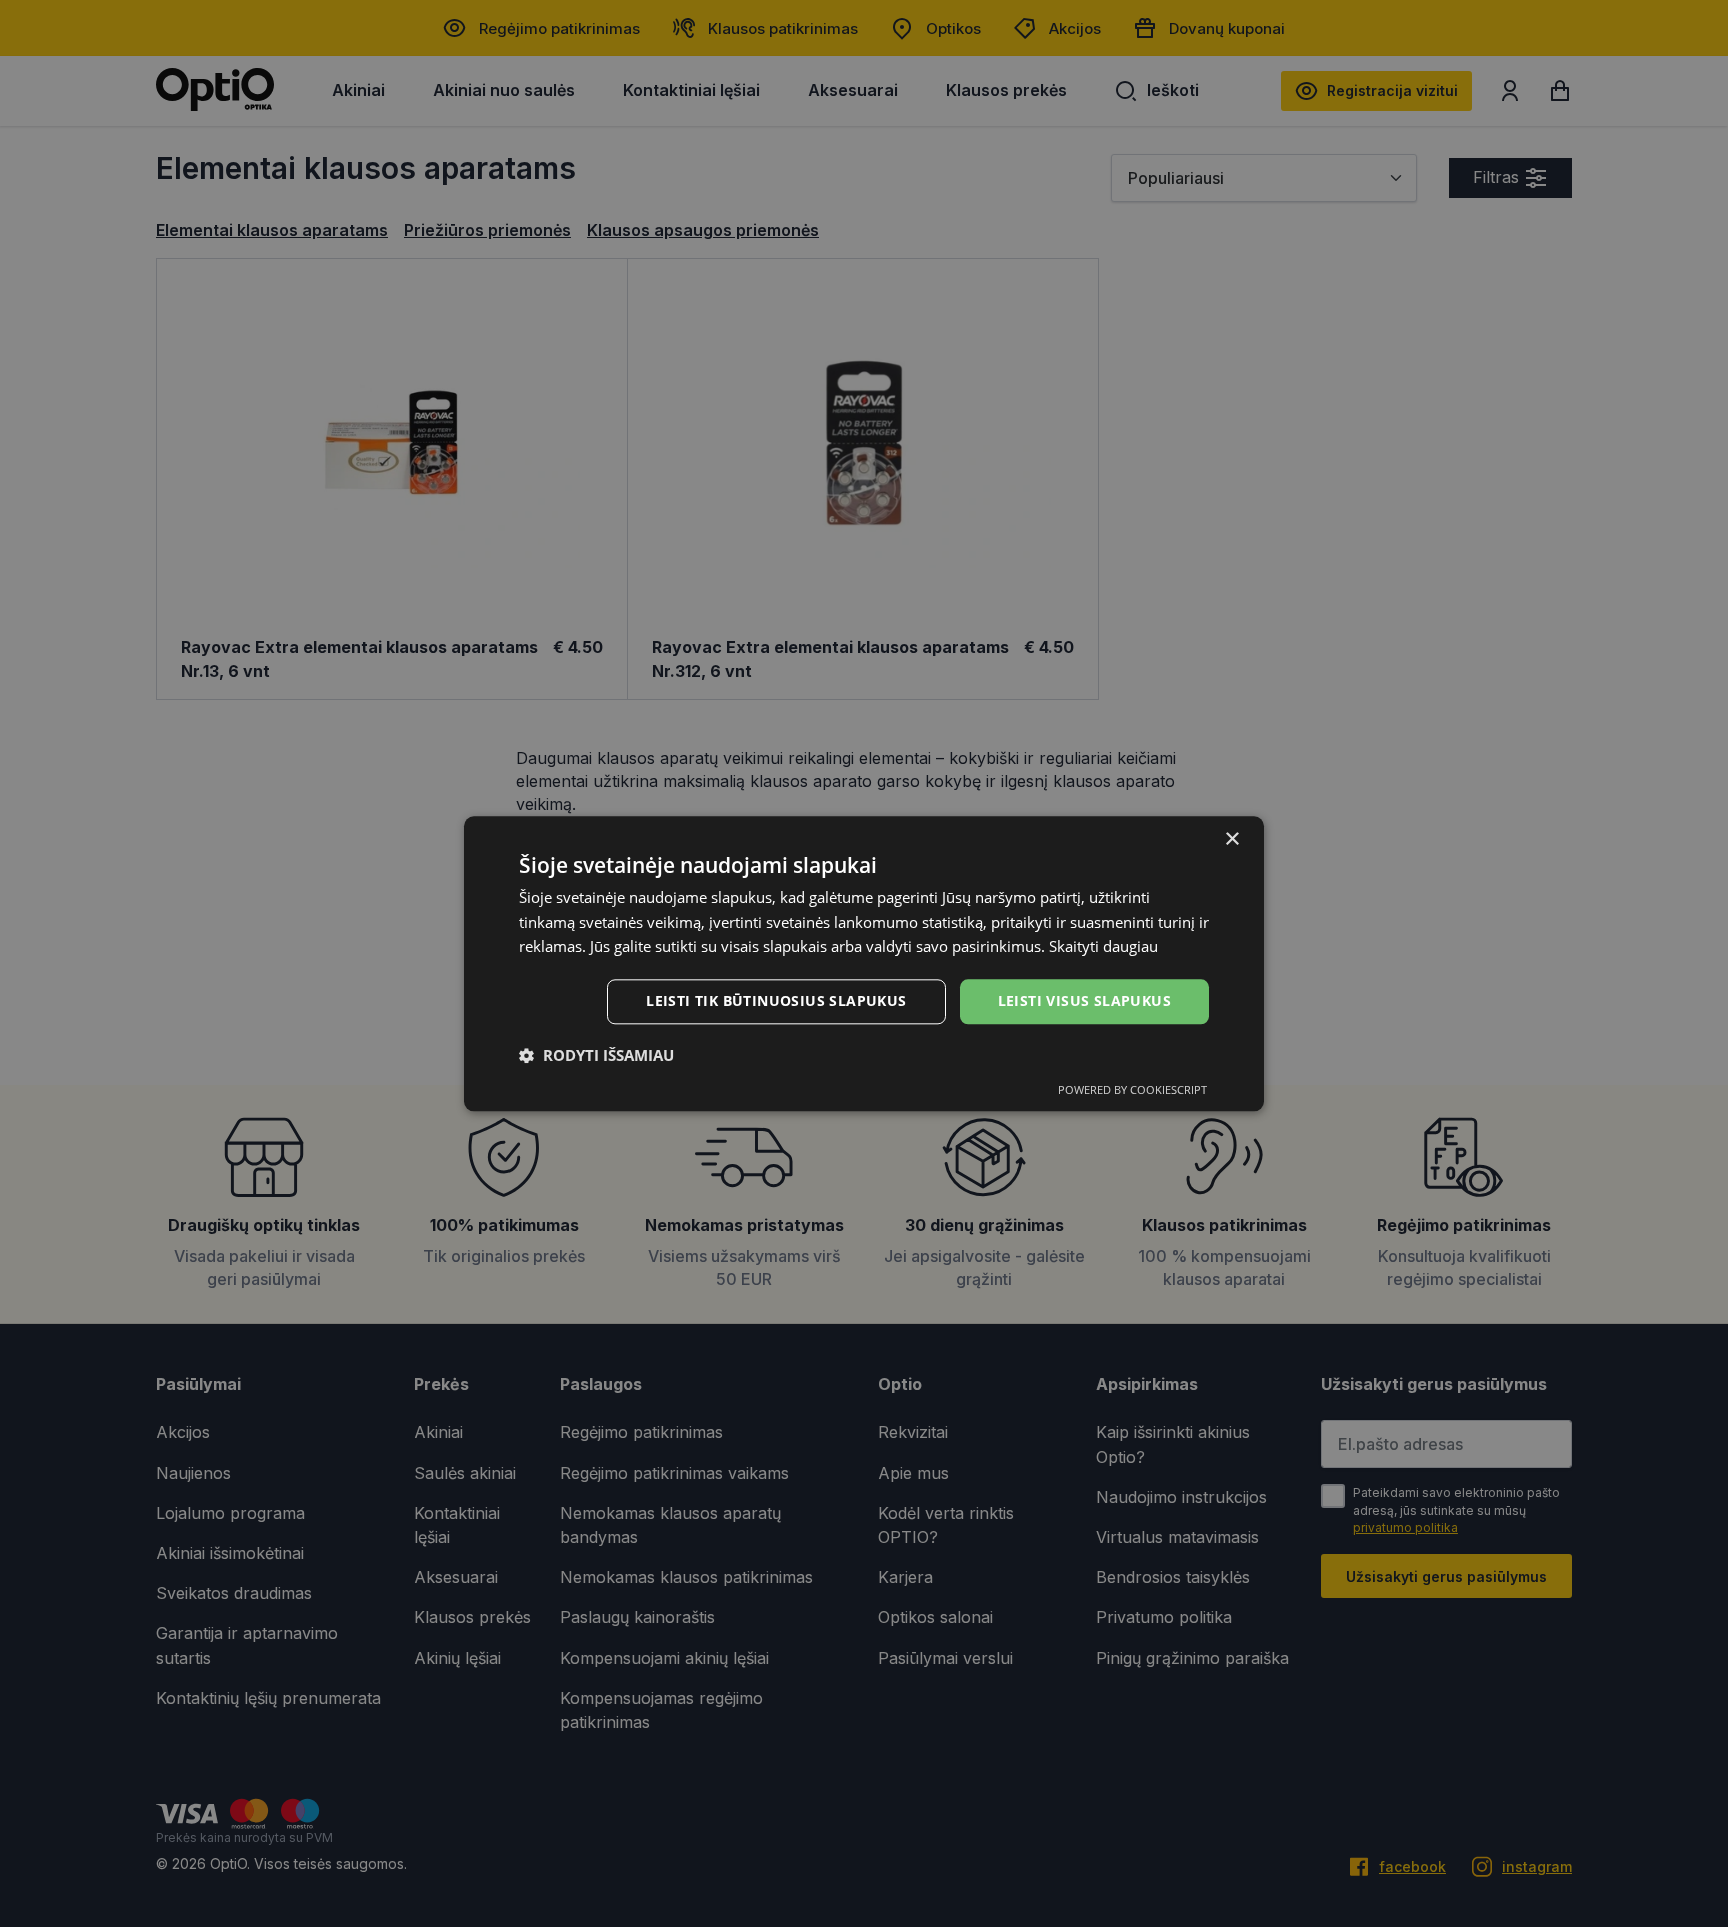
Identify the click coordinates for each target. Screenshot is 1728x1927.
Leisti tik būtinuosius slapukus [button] (776, 1000)
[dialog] (864, 963)
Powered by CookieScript (1132, 1089)
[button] (596, 1055)
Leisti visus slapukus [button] (1084, 1000)
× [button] (1231, 839)
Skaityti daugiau (1103, 947)
